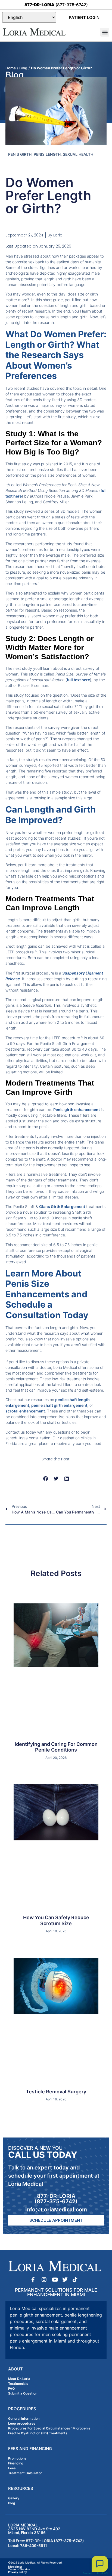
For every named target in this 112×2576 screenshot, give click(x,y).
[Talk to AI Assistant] (100, 2564)
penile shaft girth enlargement (59, 1405)
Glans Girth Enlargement (62, 1206)
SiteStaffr (103, 2573)
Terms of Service (19, 2569)
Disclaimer (15, 2567)
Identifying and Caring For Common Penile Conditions (56, 1747)
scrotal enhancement (25, 1411)
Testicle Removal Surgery (56, 2092)
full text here (78, 680)
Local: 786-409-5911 (28, 2546)
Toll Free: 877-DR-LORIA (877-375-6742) (46, 2541)
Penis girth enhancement (77, 1110)
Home (11, 68)
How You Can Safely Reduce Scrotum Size (56, 1920)
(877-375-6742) (56, 5)
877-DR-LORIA (56, 2196)
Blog (23, 68)
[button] (105, 32)
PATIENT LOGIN (84, 17)
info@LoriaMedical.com (56, 2210)
